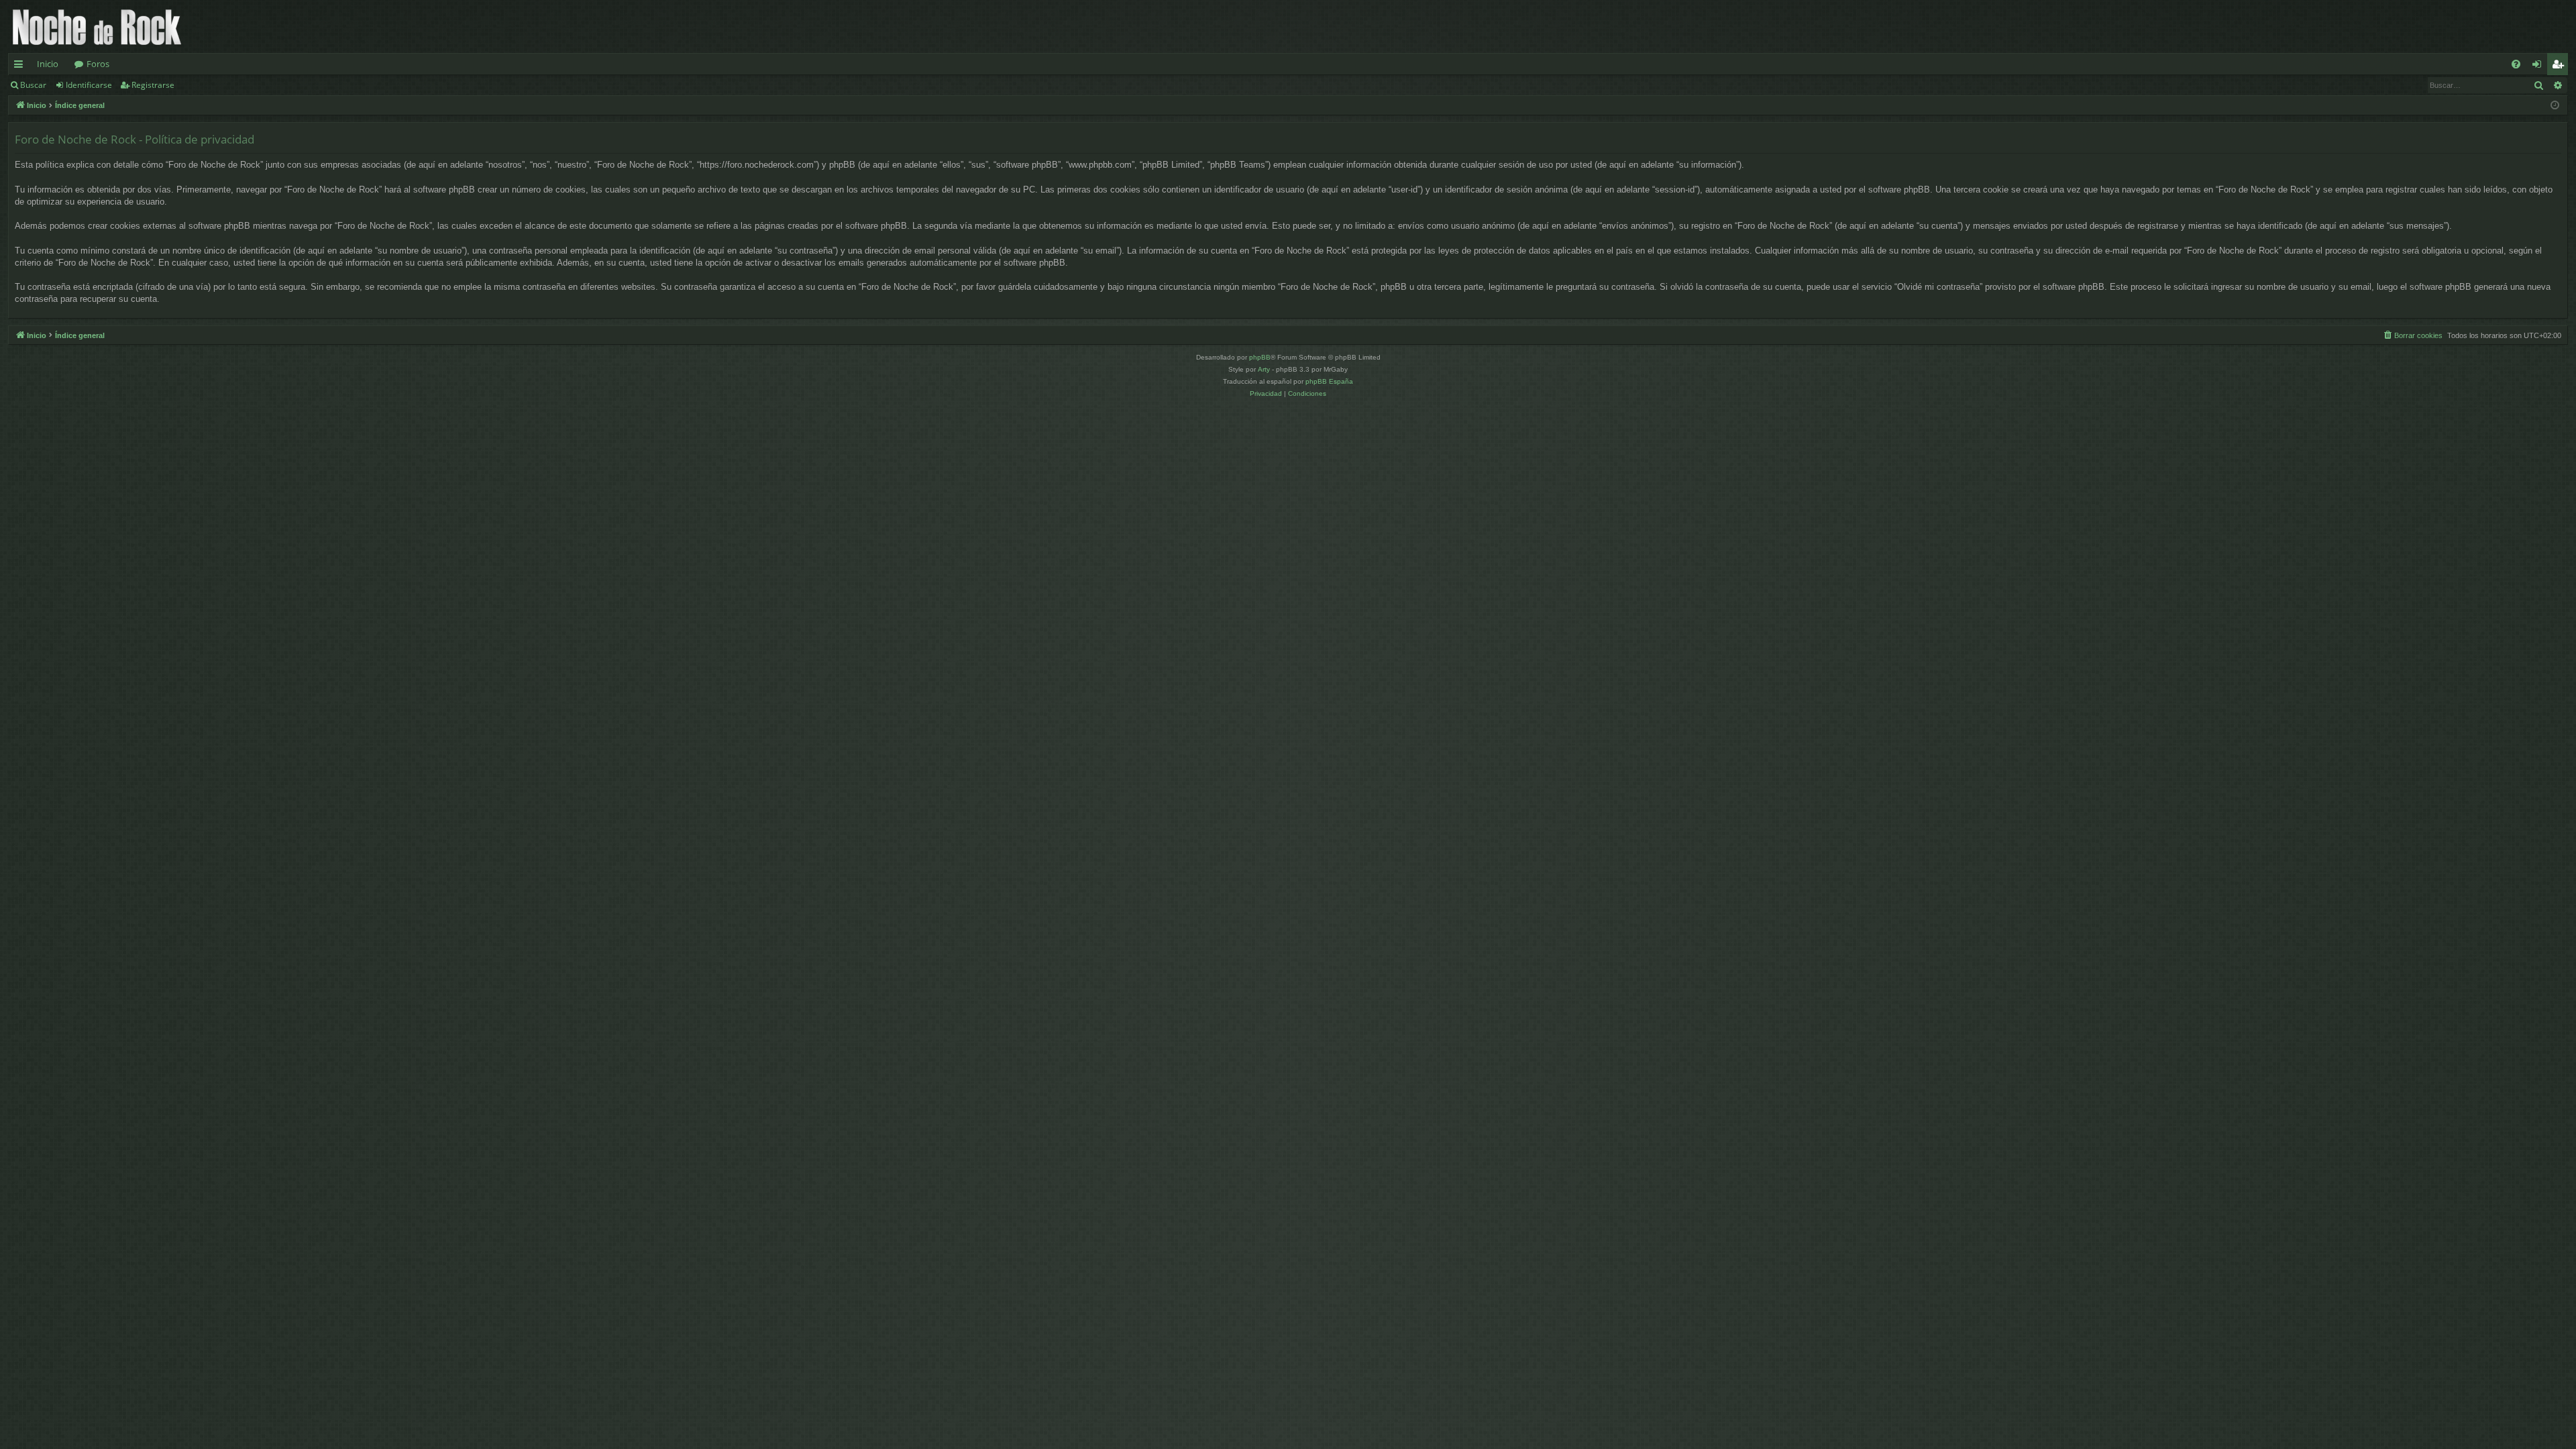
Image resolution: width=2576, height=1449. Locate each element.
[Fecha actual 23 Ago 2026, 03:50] (2555, 106)
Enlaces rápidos (21, 66)
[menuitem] (2516, 64)
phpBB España (1329, 381)
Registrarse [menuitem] (2561, 66)
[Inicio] (97, 26)
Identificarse (89, 85)
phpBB (1260, 357)
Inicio (48, 64)
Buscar (33, 85)
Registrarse (153, 85)
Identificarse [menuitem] (2539, 66)
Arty (1264, 369)
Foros (98, 64)
